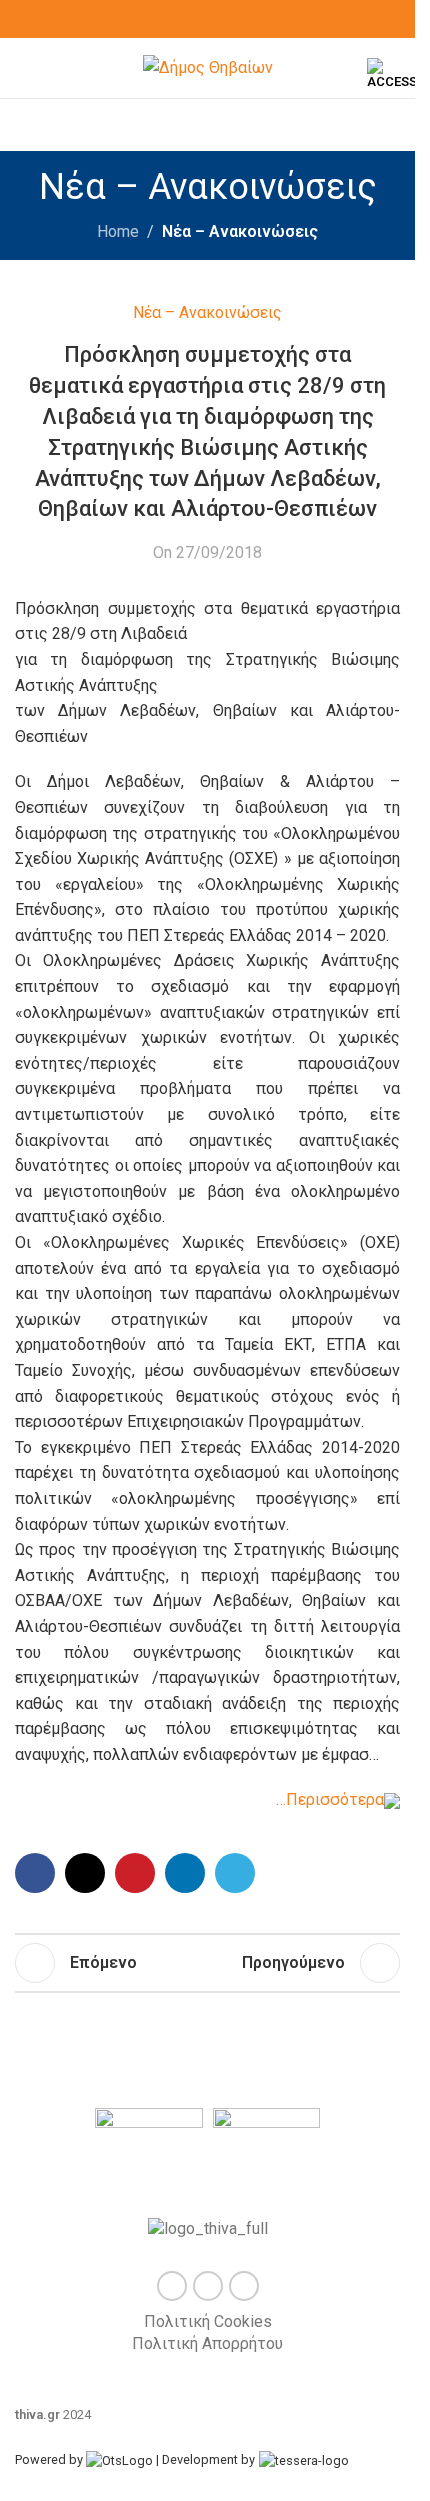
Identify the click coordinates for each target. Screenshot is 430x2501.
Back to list (204, 1963)
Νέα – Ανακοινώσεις (240, 231)
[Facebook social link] (184, 19)
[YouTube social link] (232, 19)
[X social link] (208, 19)
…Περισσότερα (330, 1799)
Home (118, 231)
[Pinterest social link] (135, 1873)
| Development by (205, 2459)
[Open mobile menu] (23, 68)
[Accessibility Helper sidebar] (391, 74)
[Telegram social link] (235, 1873)
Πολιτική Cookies (208, 2321)
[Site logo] (208, 66)
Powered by (50, 2459)
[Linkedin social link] (185, 1873)
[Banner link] (149, 2148)
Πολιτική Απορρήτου (207, 2343)
